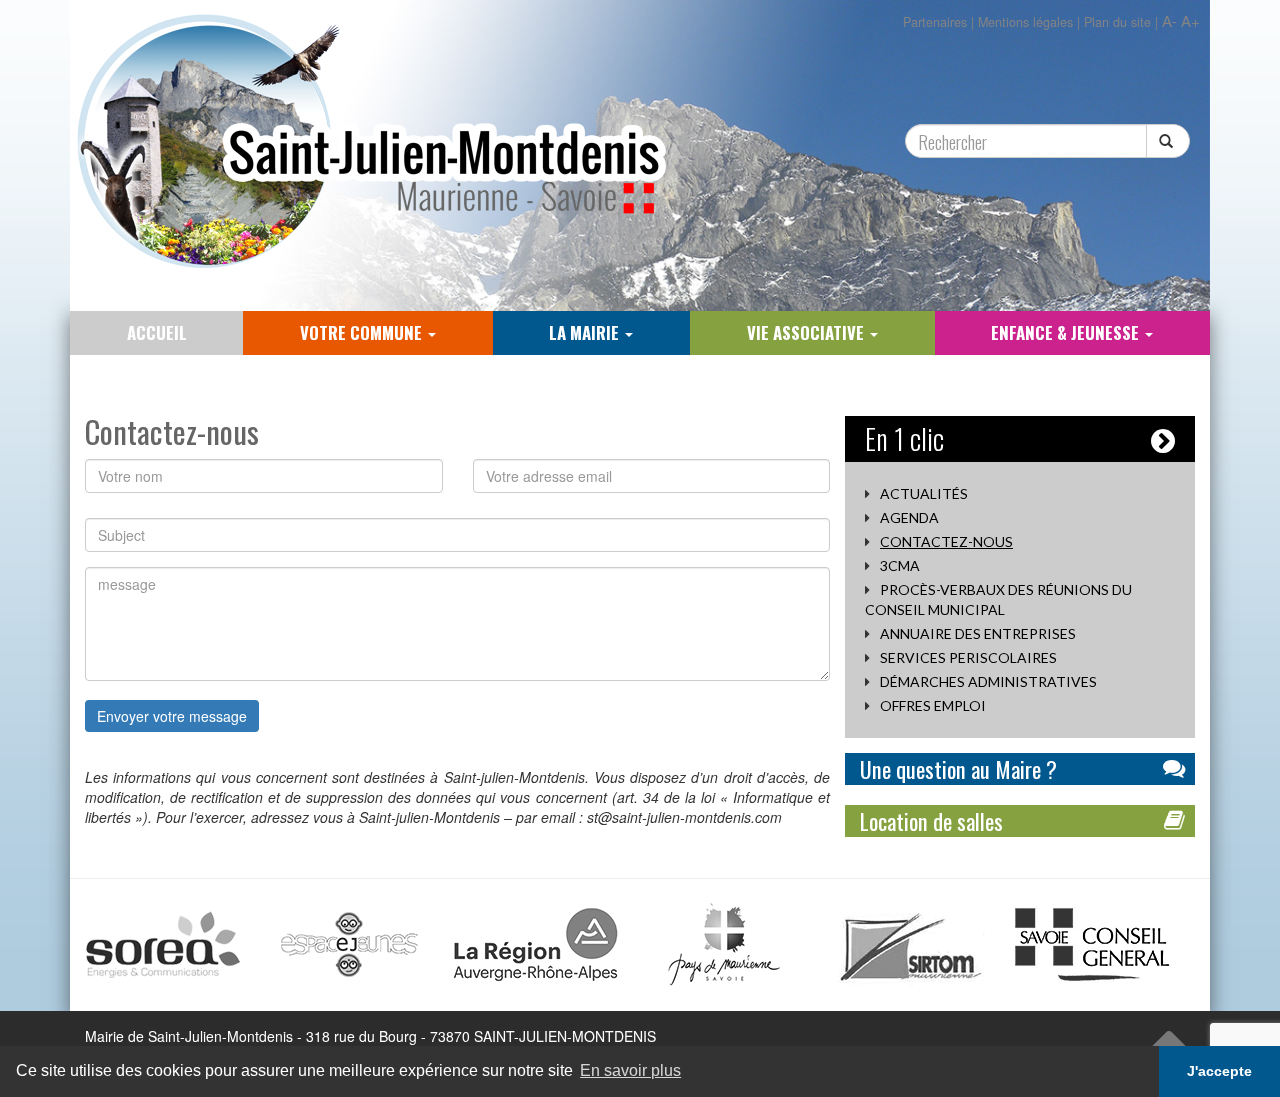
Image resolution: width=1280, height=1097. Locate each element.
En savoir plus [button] (630, 1070)
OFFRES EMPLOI (933, 705)
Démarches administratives (988, 681)
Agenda (909, 517)
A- (1169, 20)
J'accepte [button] (1219, 1071)
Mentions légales (1025, 22)
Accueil (157, 332)
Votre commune (363, 332)
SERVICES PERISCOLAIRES (968, 657)
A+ (1190, 20)
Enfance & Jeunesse (1067, 332)
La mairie (586, 332)
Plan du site (1117, 22)
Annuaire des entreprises (978, 633)
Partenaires (935, 22)
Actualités (924, 493)
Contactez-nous (946, 541)
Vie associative (807, 332)
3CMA (900, 565)
